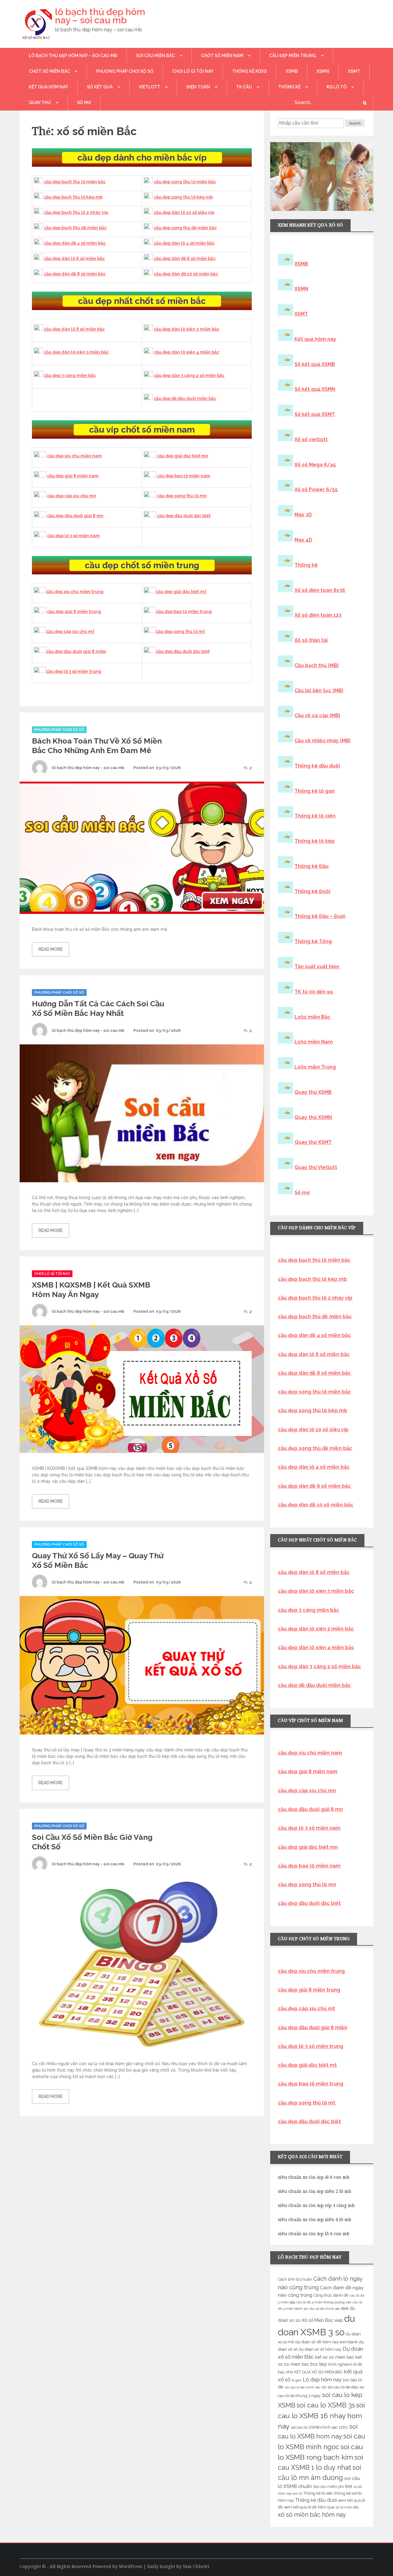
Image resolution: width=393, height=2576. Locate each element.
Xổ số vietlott (311, 439)
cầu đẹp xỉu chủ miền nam (74, 456)
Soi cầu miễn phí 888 (333, 2487)
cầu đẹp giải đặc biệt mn (183, 456)
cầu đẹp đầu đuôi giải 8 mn (75, 516)
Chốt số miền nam (222, 56)
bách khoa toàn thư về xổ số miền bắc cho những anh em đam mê (97, 746)
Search (355, 123)
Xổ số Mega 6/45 (315, 465)
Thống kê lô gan (315, 791)
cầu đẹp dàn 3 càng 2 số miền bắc (189, 375)
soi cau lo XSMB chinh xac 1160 (319, 2427)
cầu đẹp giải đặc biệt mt (181, 592)
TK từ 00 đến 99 (314, 992)
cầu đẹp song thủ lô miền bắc (185, 182)
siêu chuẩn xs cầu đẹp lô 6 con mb (314, 2234)
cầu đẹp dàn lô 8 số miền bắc (74, 329)
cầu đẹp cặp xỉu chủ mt (70, 631)
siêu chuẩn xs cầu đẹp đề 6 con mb (314, 2177)
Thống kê (289, 87)
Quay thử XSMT (313, 1142)
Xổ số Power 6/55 (316, 490)
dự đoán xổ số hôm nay (320, 2349)
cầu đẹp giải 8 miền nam (73, 476)
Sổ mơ (302, 1193)
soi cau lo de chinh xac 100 (305, 2387)
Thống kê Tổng (313, 941)
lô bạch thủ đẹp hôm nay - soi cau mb (88, 768)
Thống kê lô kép (315, 841)
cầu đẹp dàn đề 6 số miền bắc (185, 258)
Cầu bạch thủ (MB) (317, 665)
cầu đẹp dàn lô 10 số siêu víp (184, 212)
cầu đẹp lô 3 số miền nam (73, 536)
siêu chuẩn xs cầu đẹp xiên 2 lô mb (315, 2191)
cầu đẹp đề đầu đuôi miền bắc (185, 398)
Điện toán (198, 87)
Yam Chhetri (196, 2566)
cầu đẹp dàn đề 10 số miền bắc (186, 274)
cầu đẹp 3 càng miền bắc (70, 375)
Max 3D (303, 515)
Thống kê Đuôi (312, 891)
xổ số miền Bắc (347, 2507)
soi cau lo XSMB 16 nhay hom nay (321, 2416)
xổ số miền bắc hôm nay (312, 2515)
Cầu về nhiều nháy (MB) (323, 741)
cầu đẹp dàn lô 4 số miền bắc (184, 243)
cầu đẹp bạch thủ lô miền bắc (75, 182)
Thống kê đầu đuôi (317, 766)
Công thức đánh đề (331, 2295)
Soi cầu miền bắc (156, 56)
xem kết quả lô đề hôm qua (309, 2507)
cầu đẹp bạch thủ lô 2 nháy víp (76, 212)
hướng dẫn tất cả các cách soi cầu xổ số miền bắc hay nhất (98, 1008)
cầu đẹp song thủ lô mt (180, 631)
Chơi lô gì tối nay (193, 71)
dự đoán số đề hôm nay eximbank (327, 2342)
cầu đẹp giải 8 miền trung (74, 612)
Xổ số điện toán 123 (318, 615)
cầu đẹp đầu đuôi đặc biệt (184, 516)
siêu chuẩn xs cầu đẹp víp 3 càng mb (316, 2205)
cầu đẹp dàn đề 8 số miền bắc (75, 274)
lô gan (297, 2380)
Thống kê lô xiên (315, 816)
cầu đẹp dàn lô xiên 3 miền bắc (76, 352)
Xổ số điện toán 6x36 (320, 590)
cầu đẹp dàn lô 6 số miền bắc (74, 258)
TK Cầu (244, 87)
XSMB (292, 71)
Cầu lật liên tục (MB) (319, 691)
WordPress (130, 2566)
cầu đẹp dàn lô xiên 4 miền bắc (187, 352)
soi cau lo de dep (343, 2387)
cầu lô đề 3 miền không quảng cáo (324, 2302)
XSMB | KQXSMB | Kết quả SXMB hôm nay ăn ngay (91, 1290)
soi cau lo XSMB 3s (326, 2405)
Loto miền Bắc (312, 1017)
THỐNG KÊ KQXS (249, 71)
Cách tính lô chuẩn (295, 2279)
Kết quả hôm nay (49, 87)
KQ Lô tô (337, 87)
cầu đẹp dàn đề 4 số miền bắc (75, 243)
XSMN (323, 71)
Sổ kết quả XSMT (315, 414)
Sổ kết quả (100, 87)
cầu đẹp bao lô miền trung (184, 612)
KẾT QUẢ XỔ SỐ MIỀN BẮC (319, 2372)
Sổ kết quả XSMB (315, 364)
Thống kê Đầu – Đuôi (320, 916)
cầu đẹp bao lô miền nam (184, 476)
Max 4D (303, 540)
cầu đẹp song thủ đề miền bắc (185, 228)
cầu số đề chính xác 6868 (329, 2309)
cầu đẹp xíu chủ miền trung (75, 592)
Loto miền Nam (314, 1042)
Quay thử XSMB (313, 1092)
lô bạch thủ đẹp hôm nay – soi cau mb (100, 16)
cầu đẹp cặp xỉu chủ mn (72, 496)
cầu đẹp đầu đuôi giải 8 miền (76, 651)
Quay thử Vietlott (316, 1167)
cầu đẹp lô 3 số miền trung (74, 671)
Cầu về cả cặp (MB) (317, 715)
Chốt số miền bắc (49, 71)
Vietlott (150, 87)
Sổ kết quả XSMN (315, 389)
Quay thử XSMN (313, 1117)
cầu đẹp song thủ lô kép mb (183, 197)
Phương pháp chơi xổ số (125, 71)
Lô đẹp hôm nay (322, 2380)
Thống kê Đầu (311, 866)
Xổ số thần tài (311, 640)
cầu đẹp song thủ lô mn (182, 496)
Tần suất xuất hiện (317, 967)
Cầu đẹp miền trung (293, 56)
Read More (51, 949)
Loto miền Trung (315, 1067)
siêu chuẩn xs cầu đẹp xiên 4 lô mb (315, 2220)
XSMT (354, 71)
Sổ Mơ (84, 103)
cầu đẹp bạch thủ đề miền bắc (75, 228)
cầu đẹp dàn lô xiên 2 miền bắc (187, 329)
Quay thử (40, 103)
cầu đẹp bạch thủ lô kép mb (73, 197)
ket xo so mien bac (335, 2357)
